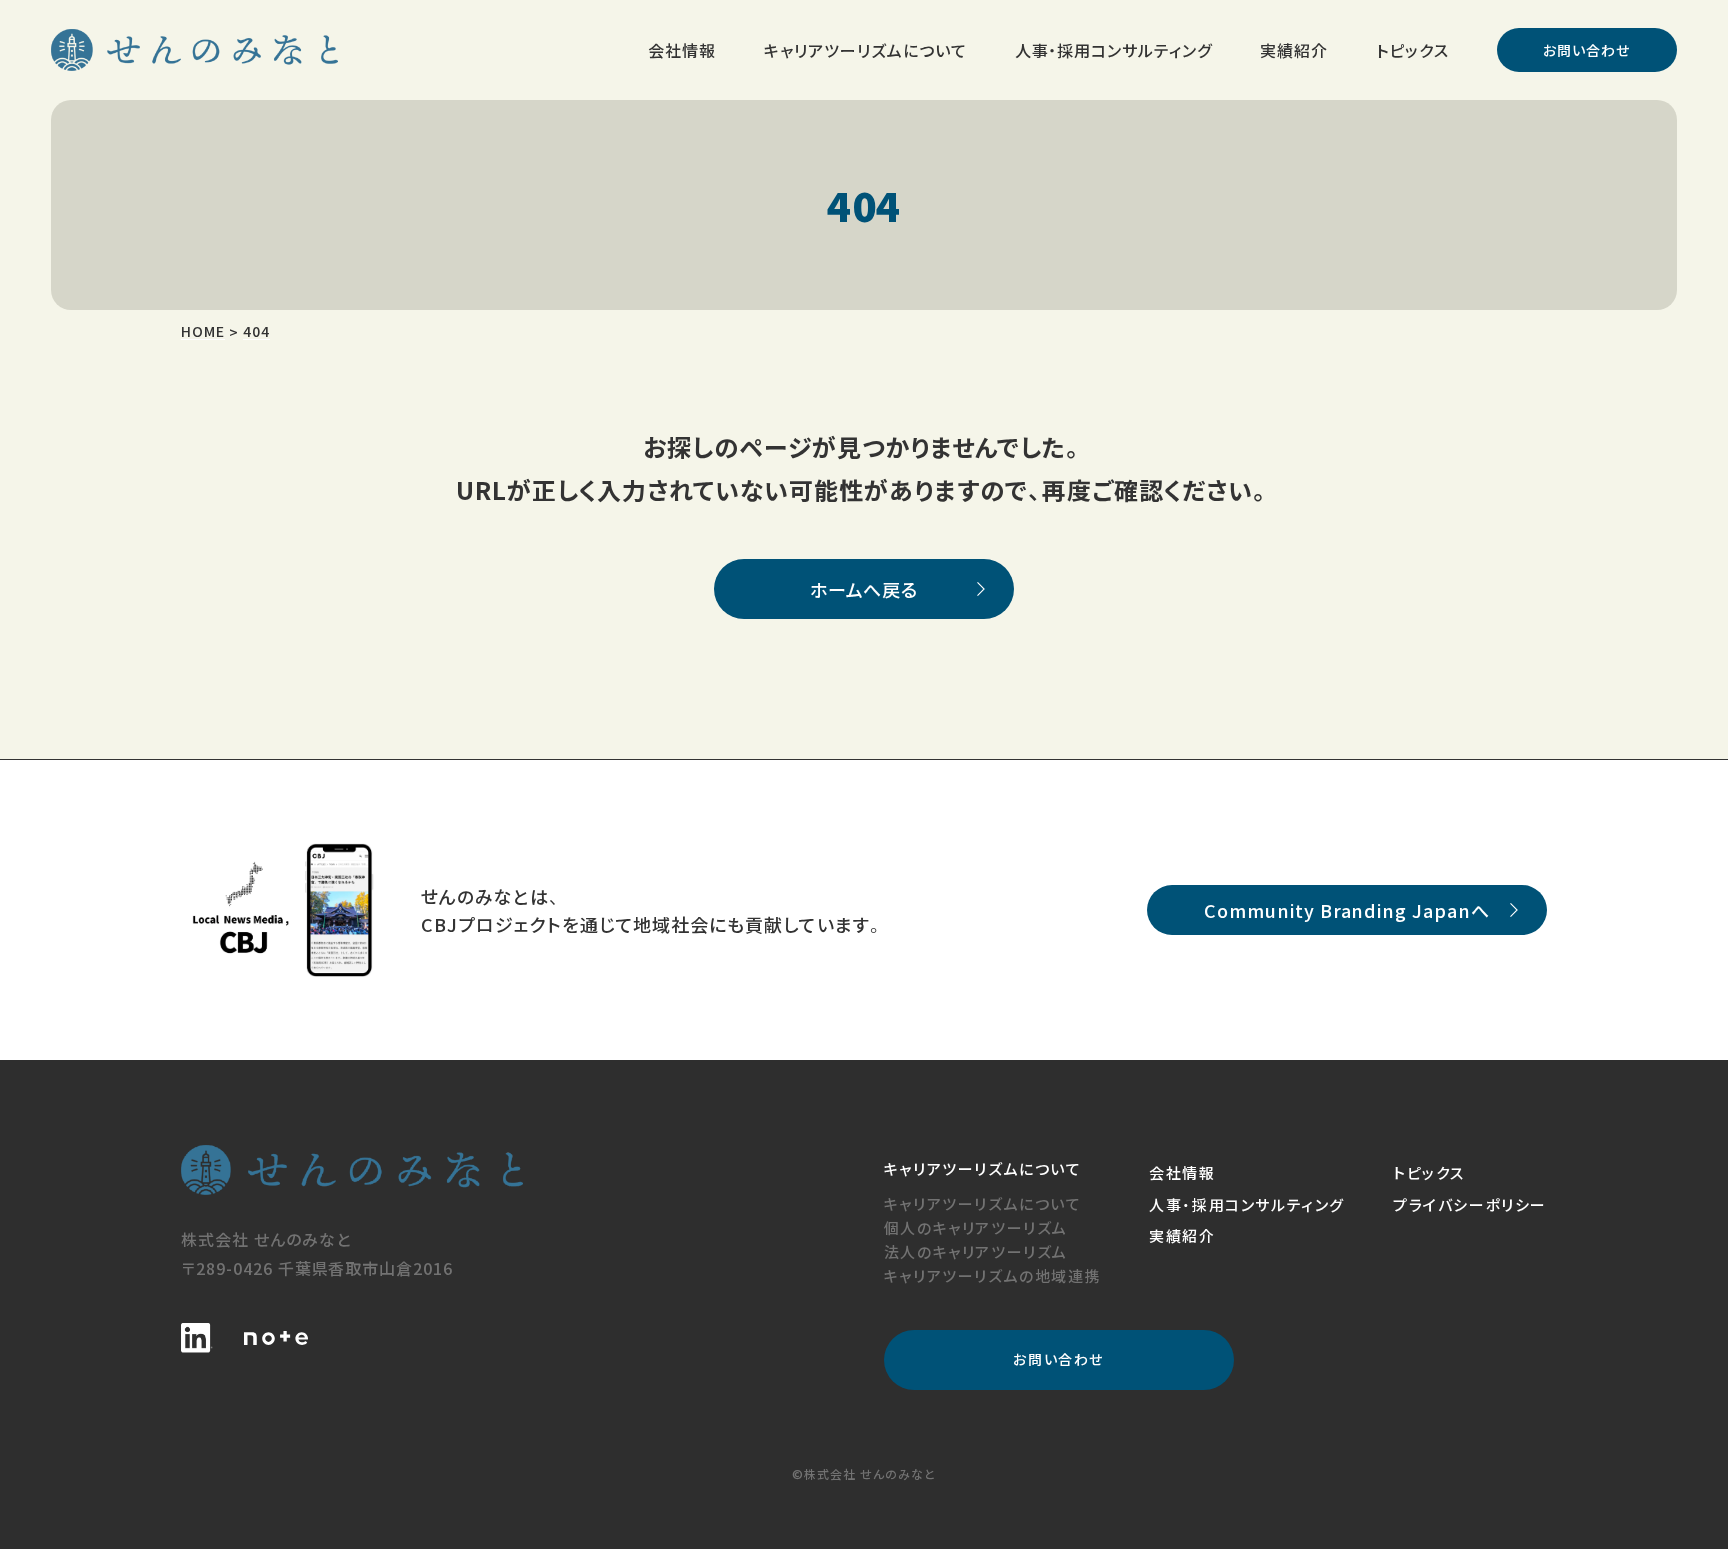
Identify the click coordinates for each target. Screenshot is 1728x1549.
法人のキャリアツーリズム (976, 1251)
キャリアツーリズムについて (983, 1203)
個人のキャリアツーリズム (976, 1227)
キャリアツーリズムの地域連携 (992, 1275)
